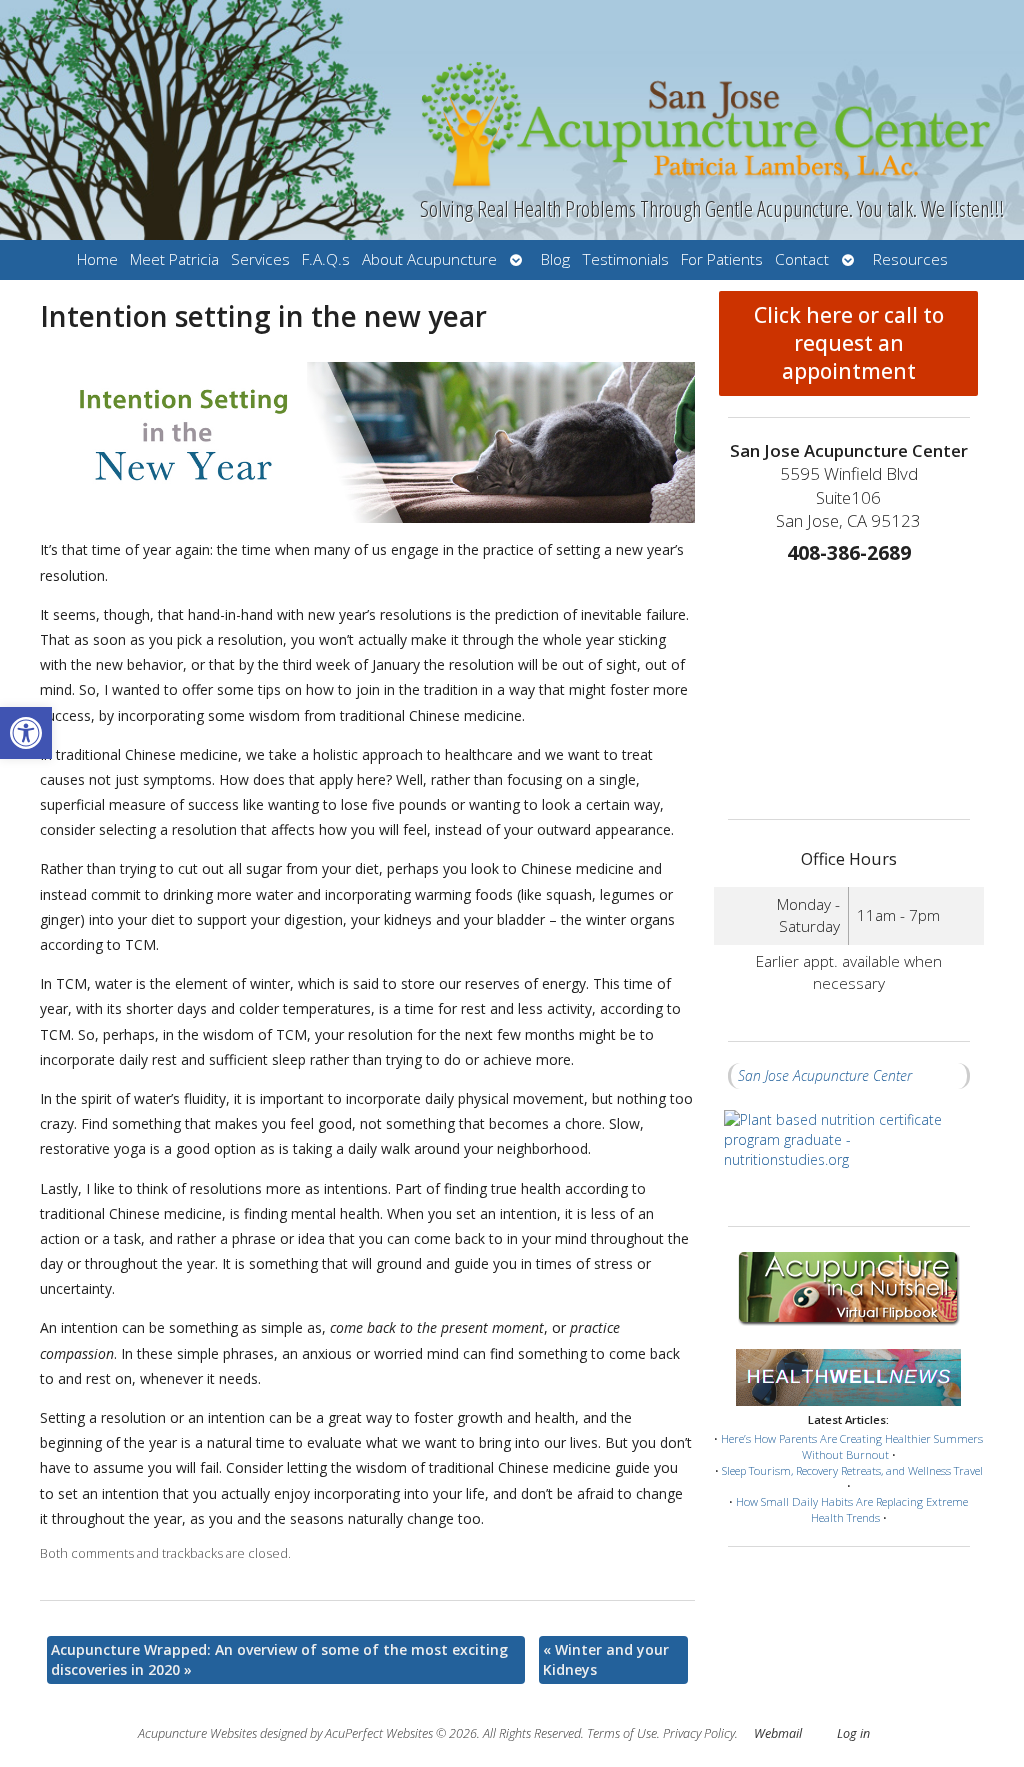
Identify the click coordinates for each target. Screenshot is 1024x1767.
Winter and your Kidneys (606, 1659)
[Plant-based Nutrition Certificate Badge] (849, 1157)
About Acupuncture (429, 259)
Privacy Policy (699, 1733)
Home (97, 259)
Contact (802, 259)
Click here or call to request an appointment (849, 343)
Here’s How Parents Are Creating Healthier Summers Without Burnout (852, 1446)
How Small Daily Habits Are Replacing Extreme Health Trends (852, 1509)
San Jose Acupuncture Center (825, 1075)
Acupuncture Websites (197, 1733)
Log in (853, 1733)
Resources (910, 259)
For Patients (722, 259)
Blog (555, 259)
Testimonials (625, 259)
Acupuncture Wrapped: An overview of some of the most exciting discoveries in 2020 (279, 1659)
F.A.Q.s (326, 259)
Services (260, 259)
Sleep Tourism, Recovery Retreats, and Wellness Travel (852, 1470)
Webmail (778, 1733)
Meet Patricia (174, 259)
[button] (26, 733)
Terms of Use (622, 1733)
